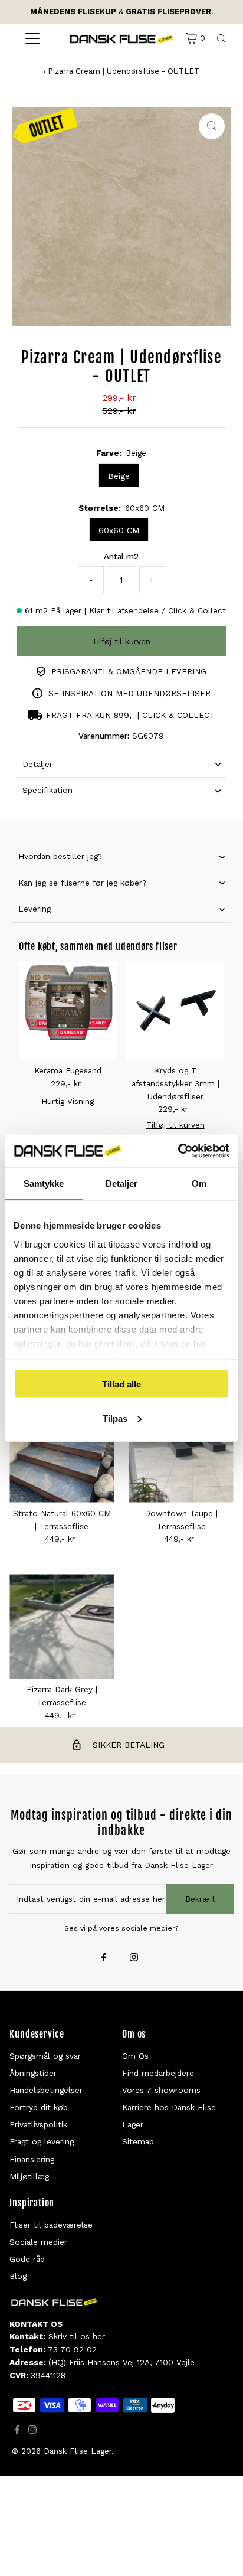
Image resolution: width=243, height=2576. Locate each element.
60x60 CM (119, 530)
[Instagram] (134, 1958)
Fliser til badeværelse (51, 2225)
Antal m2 (121, 556)
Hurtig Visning (68, 1101)
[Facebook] (104, 1958)
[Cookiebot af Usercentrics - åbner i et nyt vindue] (178, 1151)
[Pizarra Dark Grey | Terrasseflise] (62, 1626)
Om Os (135, 2056)
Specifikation (47, 790)
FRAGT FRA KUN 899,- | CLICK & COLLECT (130, 715)
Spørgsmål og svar (45, 2056)
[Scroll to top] (219, 2552)
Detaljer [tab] (122, 1183)
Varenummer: (104, 736)
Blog (18, 2276)
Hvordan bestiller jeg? (60, 856)
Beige (119, 476)
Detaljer (37, 764)
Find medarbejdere (158, 2073)
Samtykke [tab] (44, 1183)
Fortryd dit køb (39, 2107)
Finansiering (32, 2159)
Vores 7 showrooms (161, 2090)
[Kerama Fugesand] (68, 1011)
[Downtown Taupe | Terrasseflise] (181, 1450)
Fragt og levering (42, 2141)
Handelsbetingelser (46, 2090)
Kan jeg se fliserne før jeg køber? (82, 883)
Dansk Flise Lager (78, 2451)
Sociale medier (38, 2242)
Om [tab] (199, 1183)
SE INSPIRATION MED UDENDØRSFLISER (129, 693)
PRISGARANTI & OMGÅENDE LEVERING (129, 671)
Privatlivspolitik (38, 2124)
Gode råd (27, 2259)
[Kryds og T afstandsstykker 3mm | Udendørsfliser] (175, 1011)
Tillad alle (121, 1384)
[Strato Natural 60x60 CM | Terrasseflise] (62, 1450)
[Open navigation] (32, 38)
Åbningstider (33, 2073)
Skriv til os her (77, 2336)
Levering (35, 909)
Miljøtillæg (29, 2176)
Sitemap (138, 2141)
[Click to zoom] (212, 126)
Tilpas (115, 1418)
